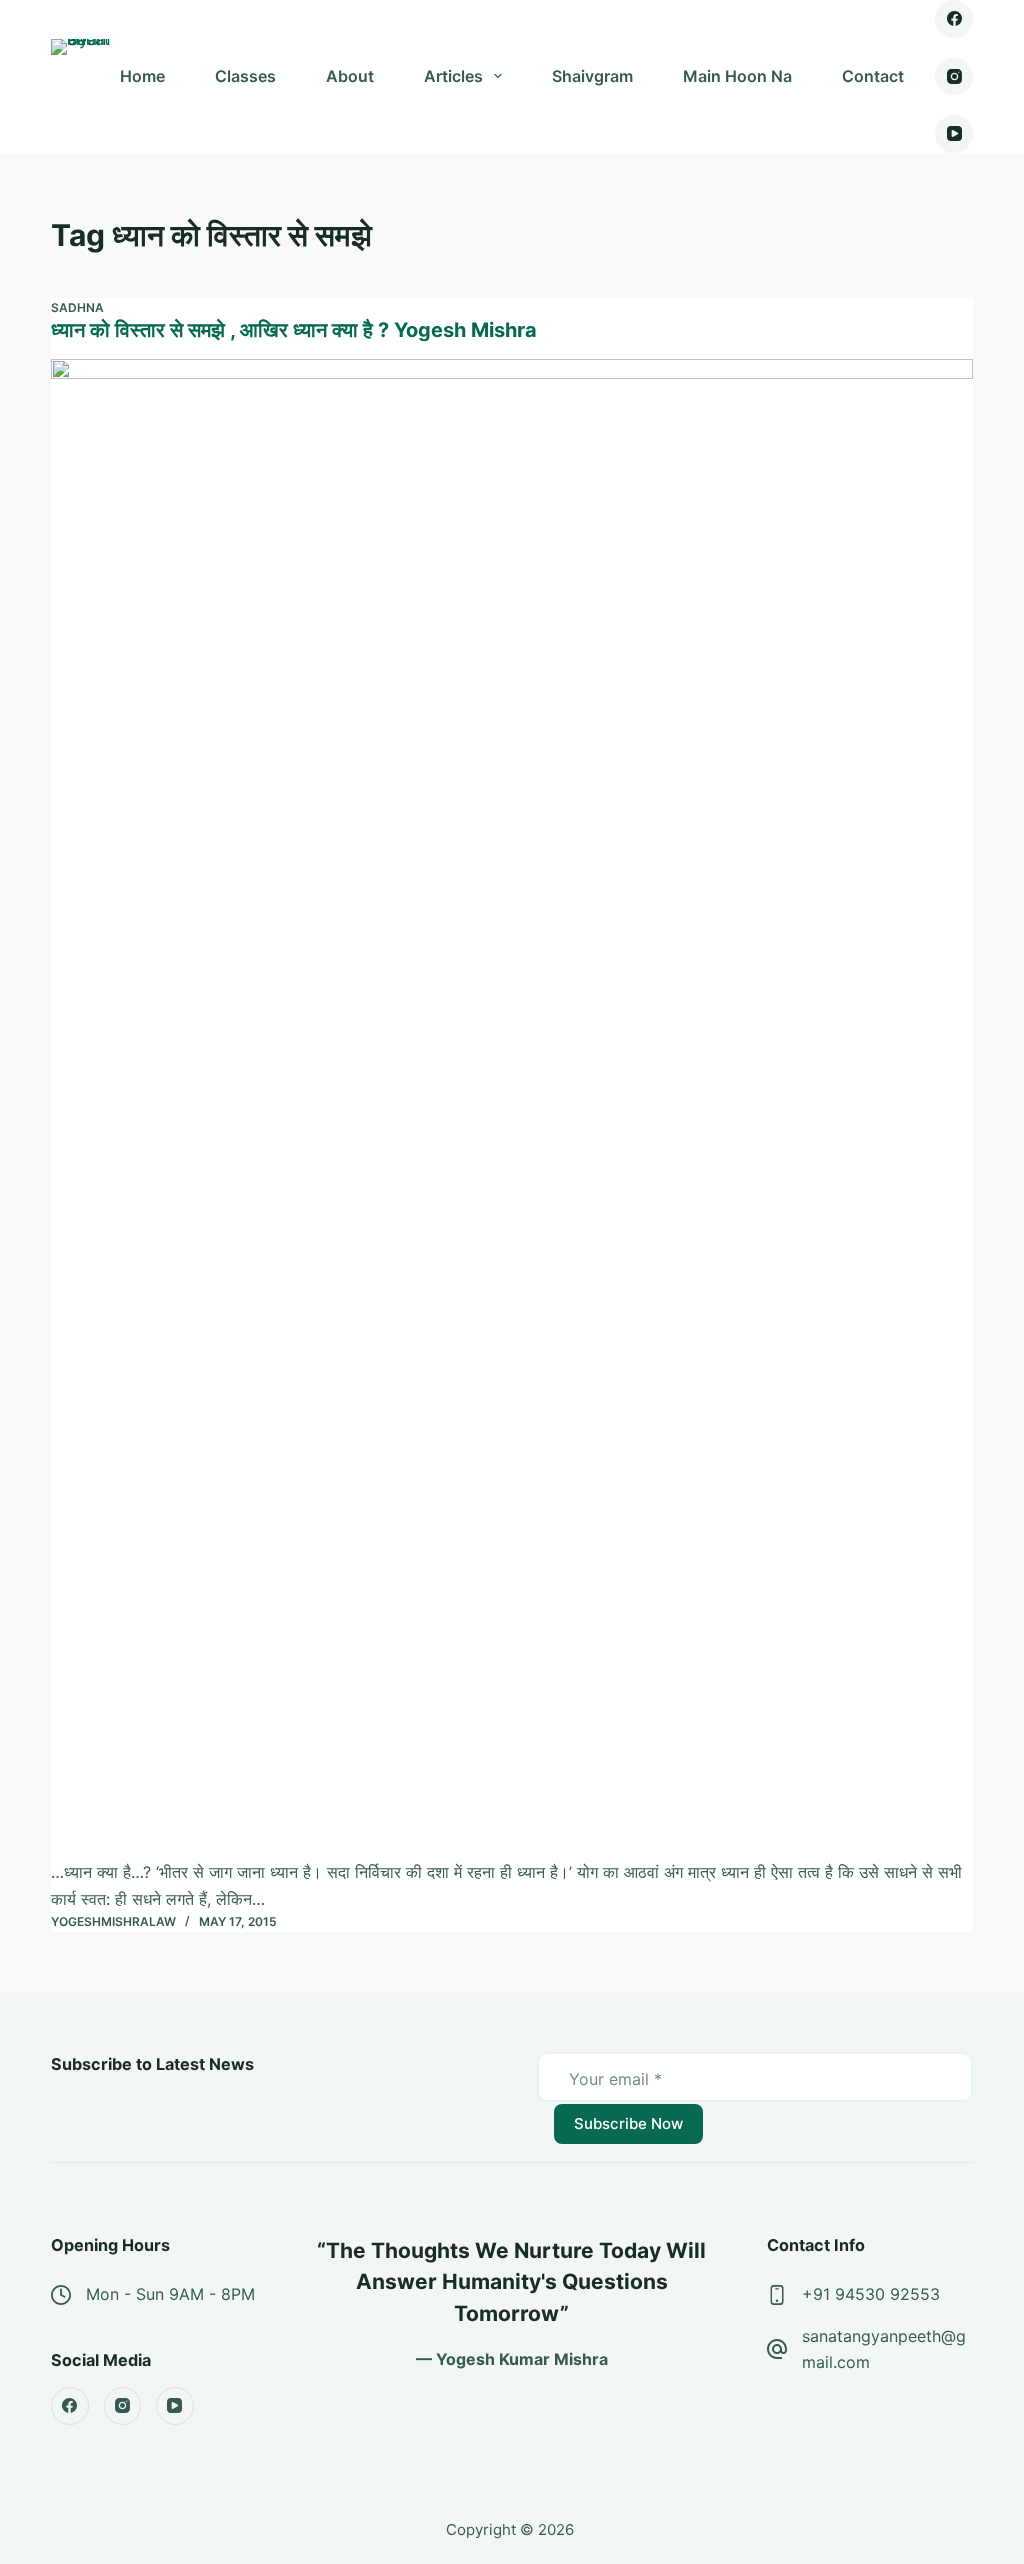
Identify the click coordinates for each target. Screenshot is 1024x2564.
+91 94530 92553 (871, 2294)
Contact (873, 76)
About (350, 76)
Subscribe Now (628, 2123)
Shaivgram (592, 76)
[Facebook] (954, 19)
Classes (245, 76)
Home (142, 76)
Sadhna (77, 307)
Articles (453, 76)
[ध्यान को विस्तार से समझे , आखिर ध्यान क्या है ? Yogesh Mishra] (512, 1109)
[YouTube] (954, 134)
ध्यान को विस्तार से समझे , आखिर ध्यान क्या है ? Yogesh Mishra (294, 330)
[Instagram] (954, 77)
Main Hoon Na (737, 76)
